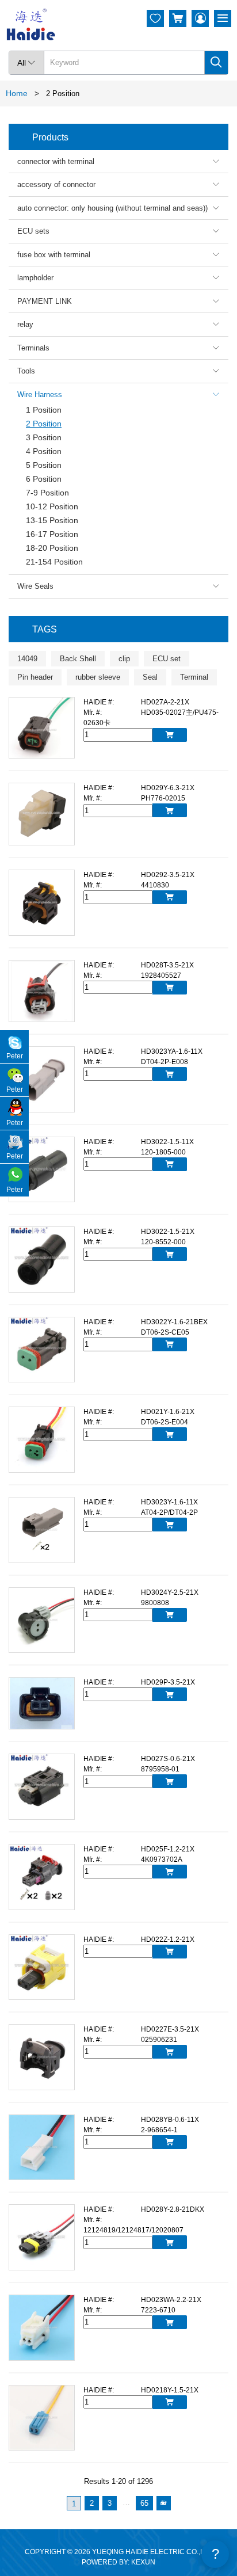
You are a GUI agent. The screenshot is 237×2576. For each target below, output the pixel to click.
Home (17, 93)
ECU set (167, 659)
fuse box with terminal (118, 255)
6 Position (44, 479)
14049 (27, 659)
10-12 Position (52, 506)
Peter (15, 1056)
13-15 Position (52, 520)
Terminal (194, 677)
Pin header (35, 677)
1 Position (44, 410)
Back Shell (78, 659)
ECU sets (118, 231)
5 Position (44, 465)
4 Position (44, 451)
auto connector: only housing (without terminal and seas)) (118, 208)
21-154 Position (54, 562)
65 (144, 2503)
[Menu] (223, 18)
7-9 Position (47, 493)
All (26, 63)
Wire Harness (118, 395)
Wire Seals (118, 586)
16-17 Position (52, 534)
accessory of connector (118, 184)
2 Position (44, 424)
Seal (150, 677)
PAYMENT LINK (118, 301)
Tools (118, 371)
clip (124, 659)
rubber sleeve (98, 677)
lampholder (118, 278)
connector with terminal (118, 161)
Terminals (118, 348)
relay (118, 324)
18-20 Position (52, 548)
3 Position (44, 437)
